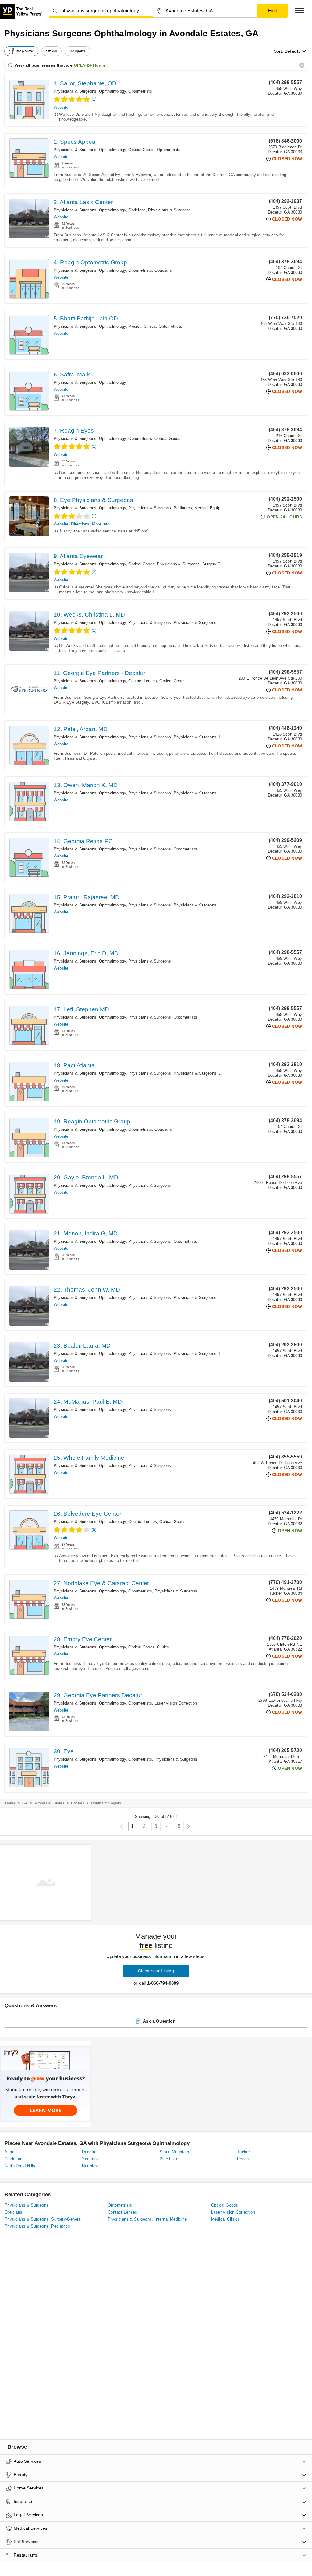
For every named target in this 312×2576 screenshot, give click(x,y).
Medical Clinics (142, 326)
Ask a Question (159, 2021)
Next (188, 1827)
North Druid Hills (20, 2166)
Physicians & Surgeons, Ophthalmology (90, 91)
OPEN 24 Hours (90, 65)
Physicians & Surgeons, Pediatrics (160, 508)
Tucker (243, 2152)
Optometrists (140, 91)
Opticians (137, 210)
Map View (25, 51)
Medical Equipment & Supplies (222, 508)
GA (25, 1803)
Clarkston (14, 2159)
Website (61, 107)
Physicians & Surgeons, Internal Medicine (212, 737)
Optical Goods (141, 150)
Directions (80, 524)
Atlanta (11, 2152)
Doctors (78, 1803)
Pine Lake (169, 2159)
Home (10, 1803)
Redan (243, 2159)
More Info (101, 524)
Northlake (91, 2166)
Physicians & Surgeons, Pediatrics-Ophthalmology (220, 622)
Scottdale (91, 2159)
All (55, 51)
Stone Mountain (174, 2152)
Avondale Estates (49, 1803)
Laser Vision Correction (176, 1703)
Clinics (163, 1647)
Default (292, 51)
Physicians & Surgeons (169, 210)
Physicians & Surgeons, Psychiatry (206, 905)
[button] (300, 11)
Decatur (89, 2152)
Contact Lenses (143, 681)
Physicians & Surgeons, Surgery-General (194, 564)
